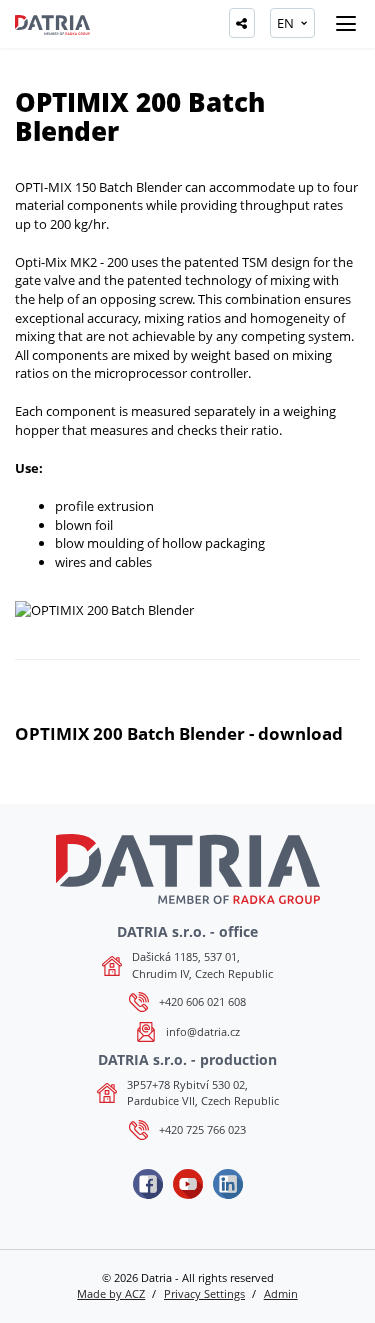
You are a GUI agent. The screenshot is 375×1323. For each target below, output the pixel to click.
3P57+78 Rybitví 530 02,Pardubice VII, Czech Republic (203, 1092)
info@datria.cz (203, 1031)
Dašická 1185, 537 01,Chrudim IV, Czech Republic (202, 964)
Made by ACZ (111, 1293)
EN (285, 23)
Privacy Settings (204, 1293)
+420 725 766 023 (202, 1129)
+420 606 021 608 (202, 1001)
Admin (281, 1293)
